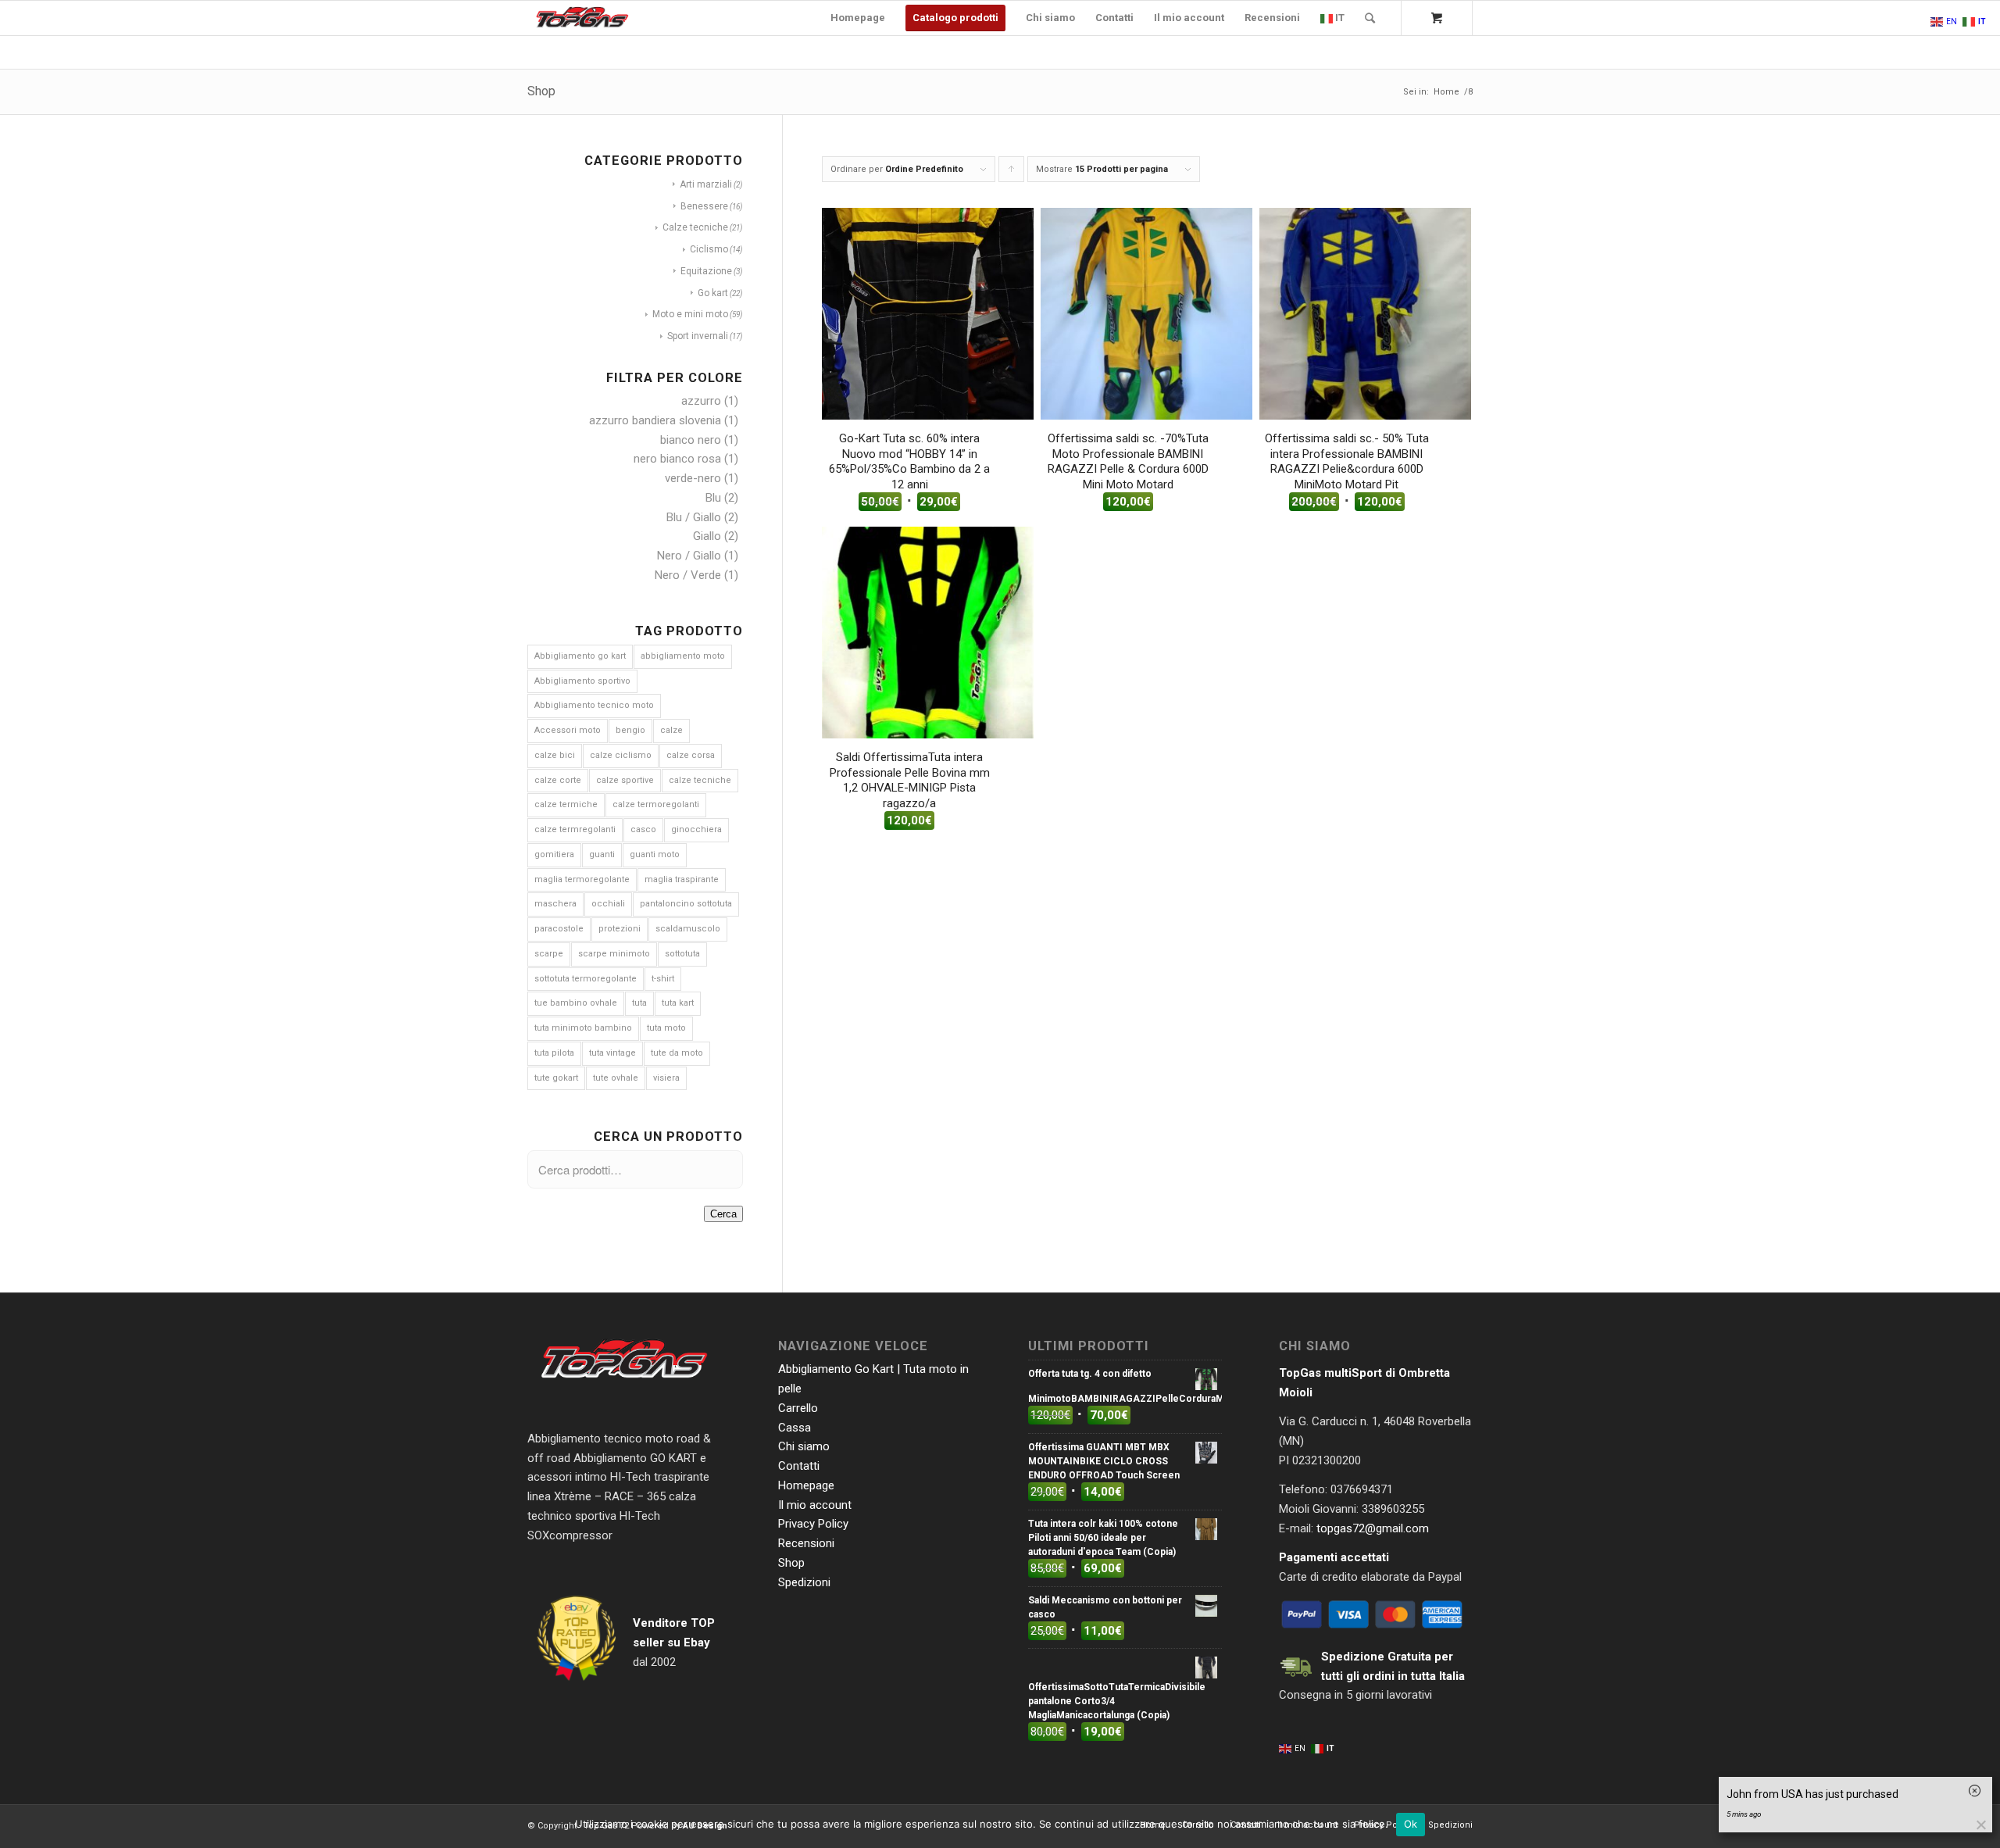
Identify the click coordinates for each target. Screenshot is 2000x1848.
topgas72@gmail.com (1373, 1528)
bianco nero (691, 440)
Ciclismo (709, 249)
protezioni (620, 929)
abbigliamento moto (683, 656)
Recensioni (806, 1543)
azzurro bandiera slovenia (655, 420)
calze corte (558, 780)
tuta (639, 1003)
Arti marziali (706, 184)
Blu (713, 498)
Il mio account (815, 1505)
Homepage (806, 1485)
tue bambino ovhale (576, 1003)
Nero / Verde (688, 575)
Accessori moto (568, 730)
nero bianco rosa (677, 459)
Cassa (795, 1428)
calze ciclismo (621, 755)
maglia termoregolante (582, 879)
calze (671, 730)
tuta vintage (612, 1053)
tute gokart (556, 1078)
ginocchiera (696, 829)
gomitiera (554, 854)
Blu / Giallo (694, 517)
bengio (630, 730)
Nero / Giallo (689, 556)
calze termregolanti (575, 829)
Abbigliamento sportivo (582, 681)
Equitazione (706, 271)
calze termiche (566, 804)
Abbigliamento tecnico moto (594, 705)
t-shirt (663, 979)
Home (1446, 92)
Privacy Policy (813, 1524)
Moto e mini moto (690, 314)
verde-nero (693, 478)
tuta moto (666, 1028)
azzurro (701, 401)
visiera (666, 1078)
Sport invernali (698, 336)
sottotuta (682, 954)
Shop (541, 91)
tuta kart (678, 1003)
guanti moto (655, 854)
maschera (555, 904)
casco (643, 829)
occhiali (608, 904)
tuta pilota (554, 1053)
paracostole (559, 929)
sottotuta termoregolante (586, 979)
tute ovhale (616, 1078)
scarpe (549, 954)
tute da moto (677, 1053)
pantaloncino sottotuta (686, 904)
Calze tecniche (695, 227)
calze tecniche (700, 780)
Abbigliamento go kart (580, 656)
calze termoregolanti (656, 804)
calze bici (555, 755)
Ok (1411, 1824)
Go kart (713, 293)
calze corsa (691, 755)
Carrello (798, 1408)
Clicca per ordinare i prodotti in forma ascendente (1012, 173)
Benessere (704, 206)
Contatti (799, 1466)
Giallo (707, 536)
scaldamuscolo (688, 929)
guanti (602, 854)
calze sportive (625, 780)
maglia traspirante (682, 879)
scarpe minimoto (614, 954)
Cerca (723, 1214)
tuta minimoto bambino (583, 1028)
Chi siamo (804, 1446)
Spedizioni (804, 1582)
